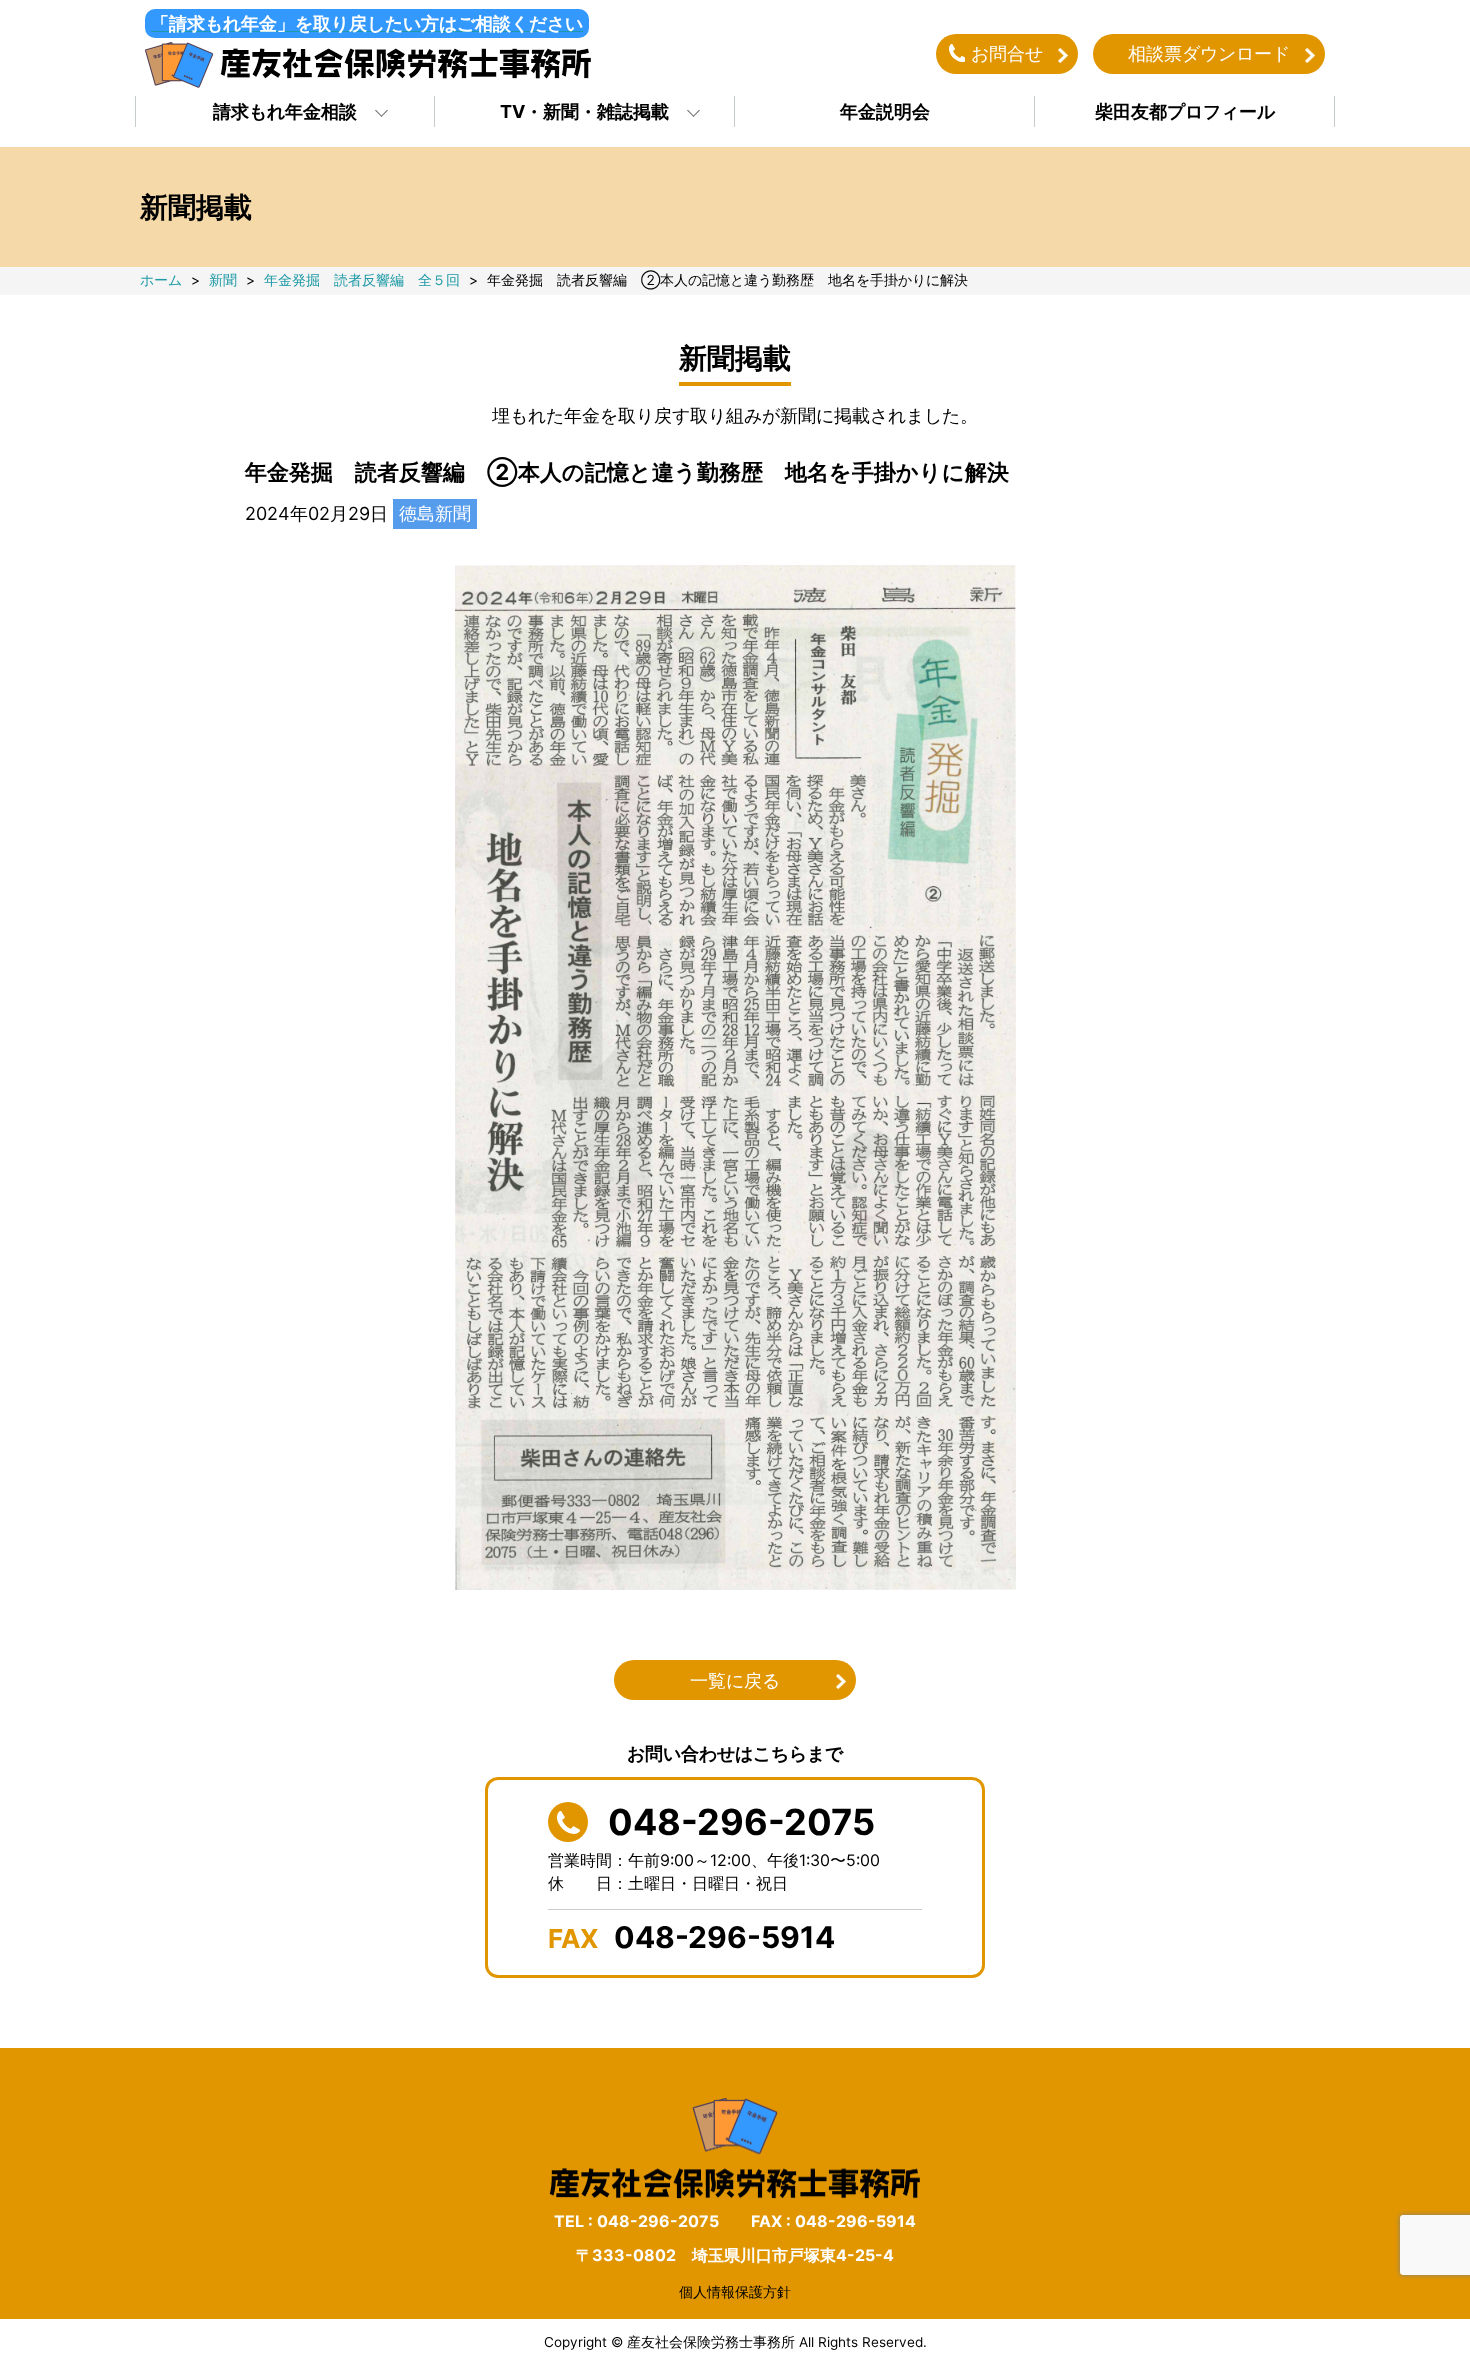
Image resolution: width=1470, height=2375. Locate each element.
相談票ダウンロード (1209, 53)
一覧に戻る (735, 1680)
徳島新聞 (435, 513)
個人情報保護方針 (735, 2291)
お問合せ (1007, 53)
